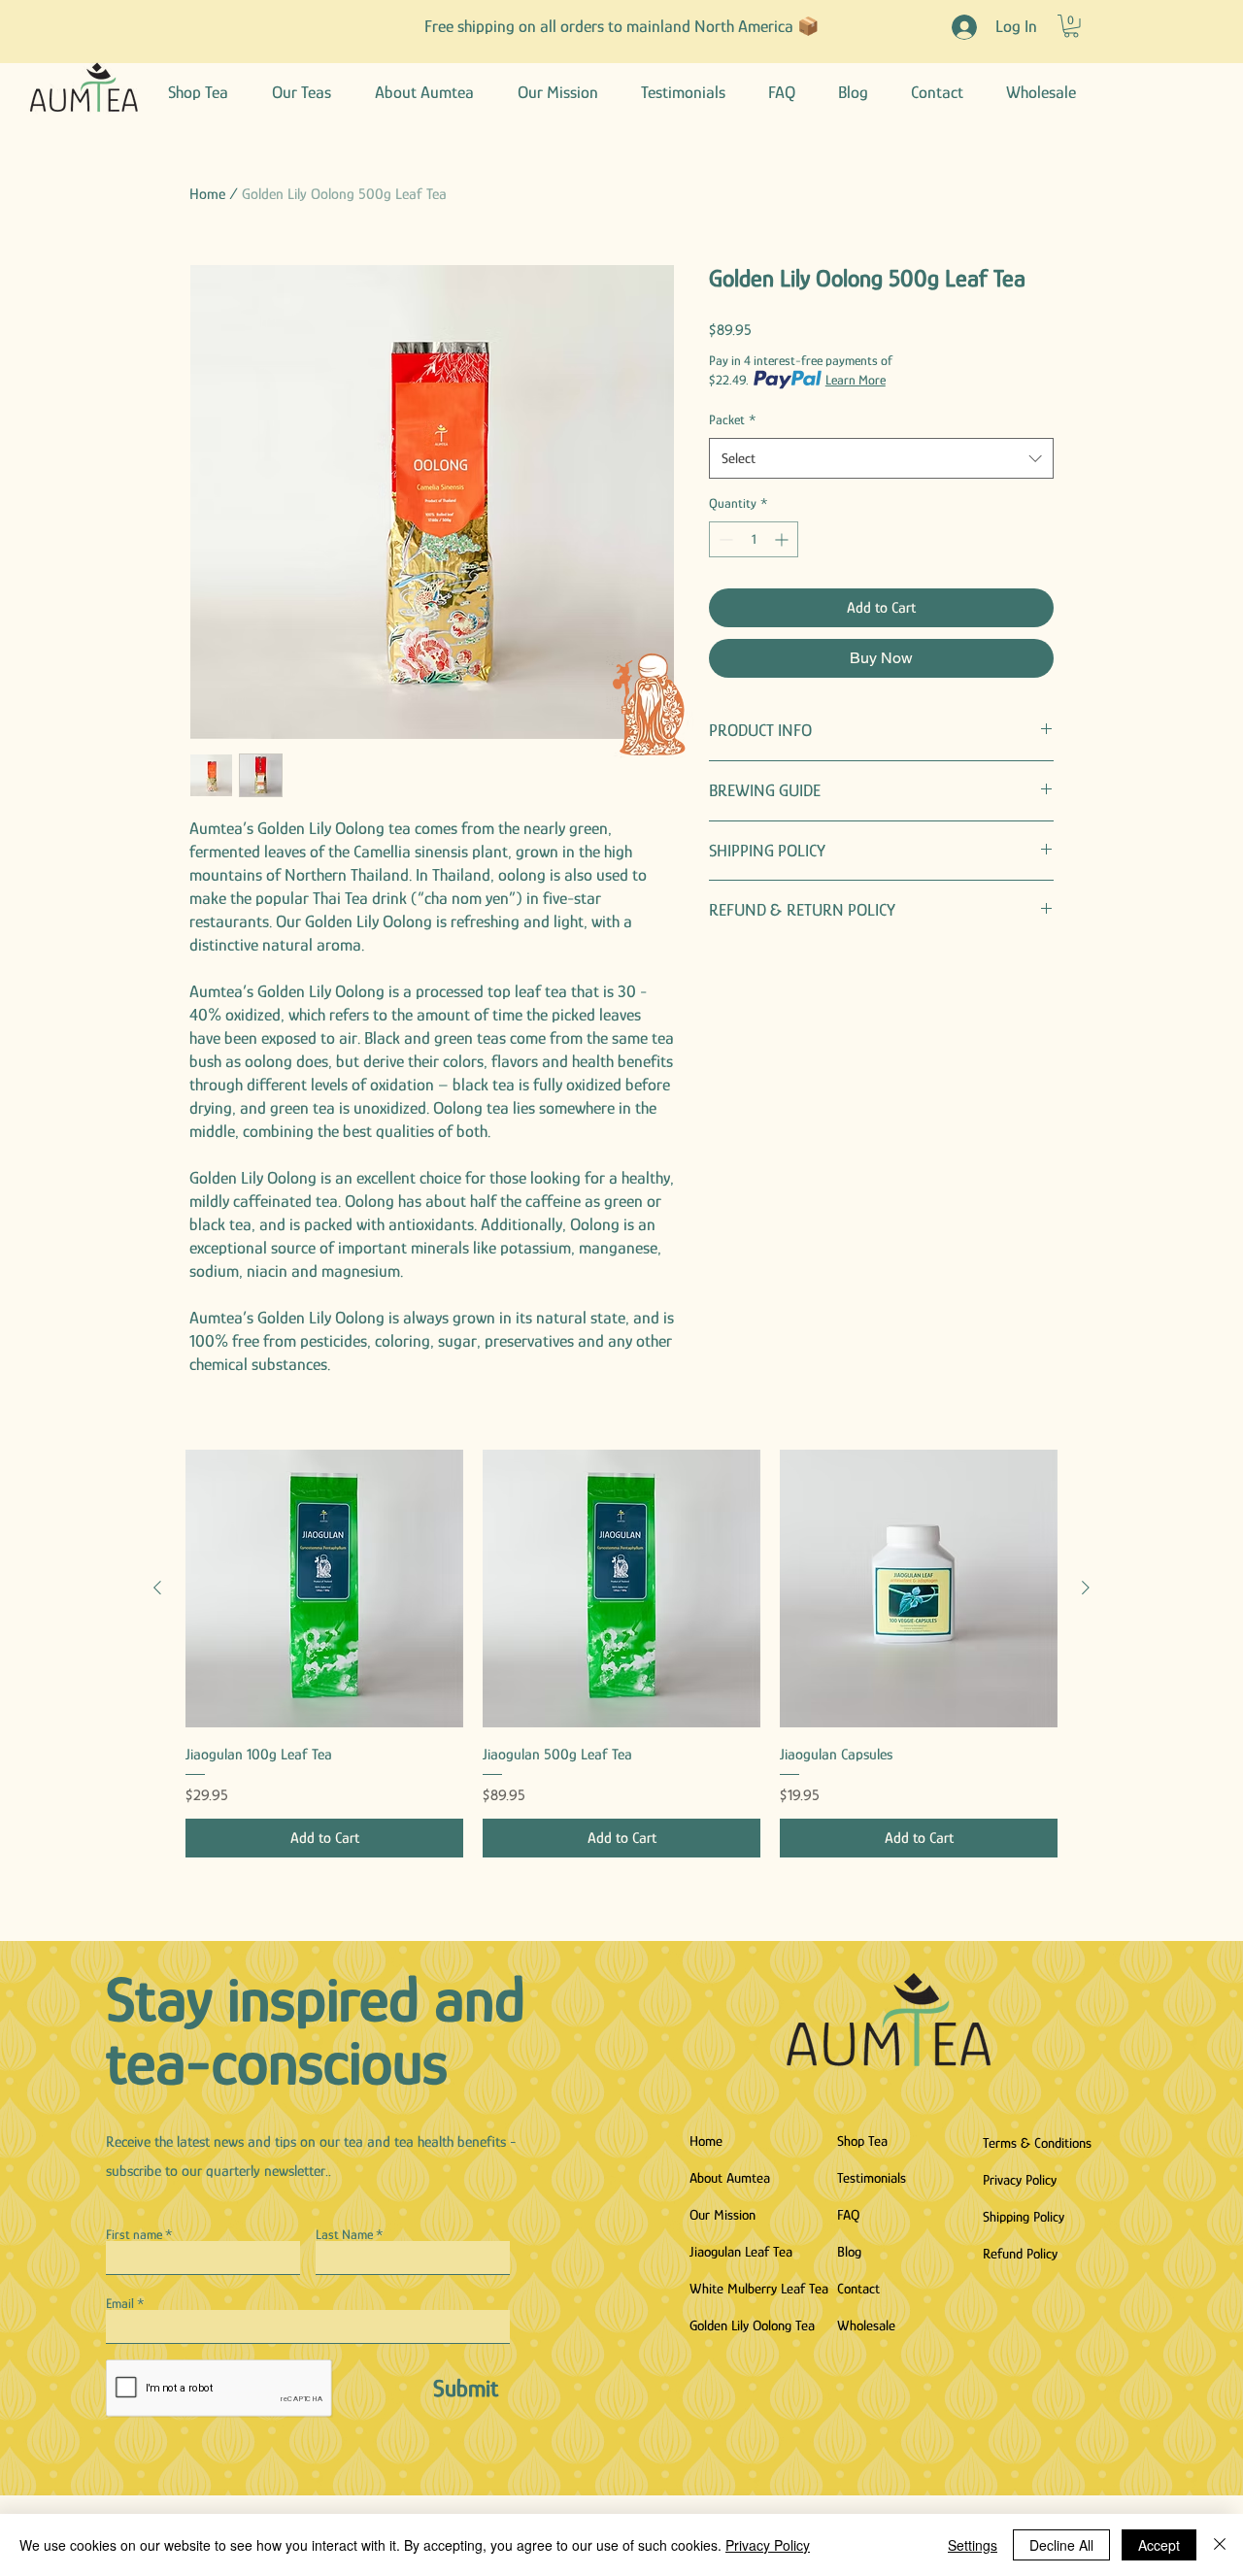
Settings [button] (973, 2545)
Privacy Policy (1020, 2179)
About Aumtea (730, 2177)
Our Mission (722, 2214)
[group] (621, 1653)
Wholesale (866, 2325)
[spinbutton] (754, 539)
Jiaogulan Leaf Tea (741, 2251)
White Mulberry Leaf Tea (758, 2288)
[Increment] (783, 539)
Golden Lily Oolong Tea (752, 2325)
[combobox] (881, 458)
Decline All (1061, 2545)
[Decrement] (724, 539)
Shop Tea (862, 2141)
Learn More (856, 380)
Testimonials (872, 2177)
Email (120, 2303)
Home (207, 194)
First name (134, 2234)
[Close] (1220, 2545)
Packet (733, 419)
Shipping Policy (1024, 2216)
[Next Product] (1086, 1588)
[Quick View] (324, 1589)
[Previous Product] (157, 1588)
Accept (1159, 2545)
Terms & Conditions (1037, 2142)
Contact (858, 2288)
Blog (849, 2251)
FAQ (848, 2214)
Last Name (344, 2234)
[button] (1071, 26)
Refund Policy (1020, 2253)
